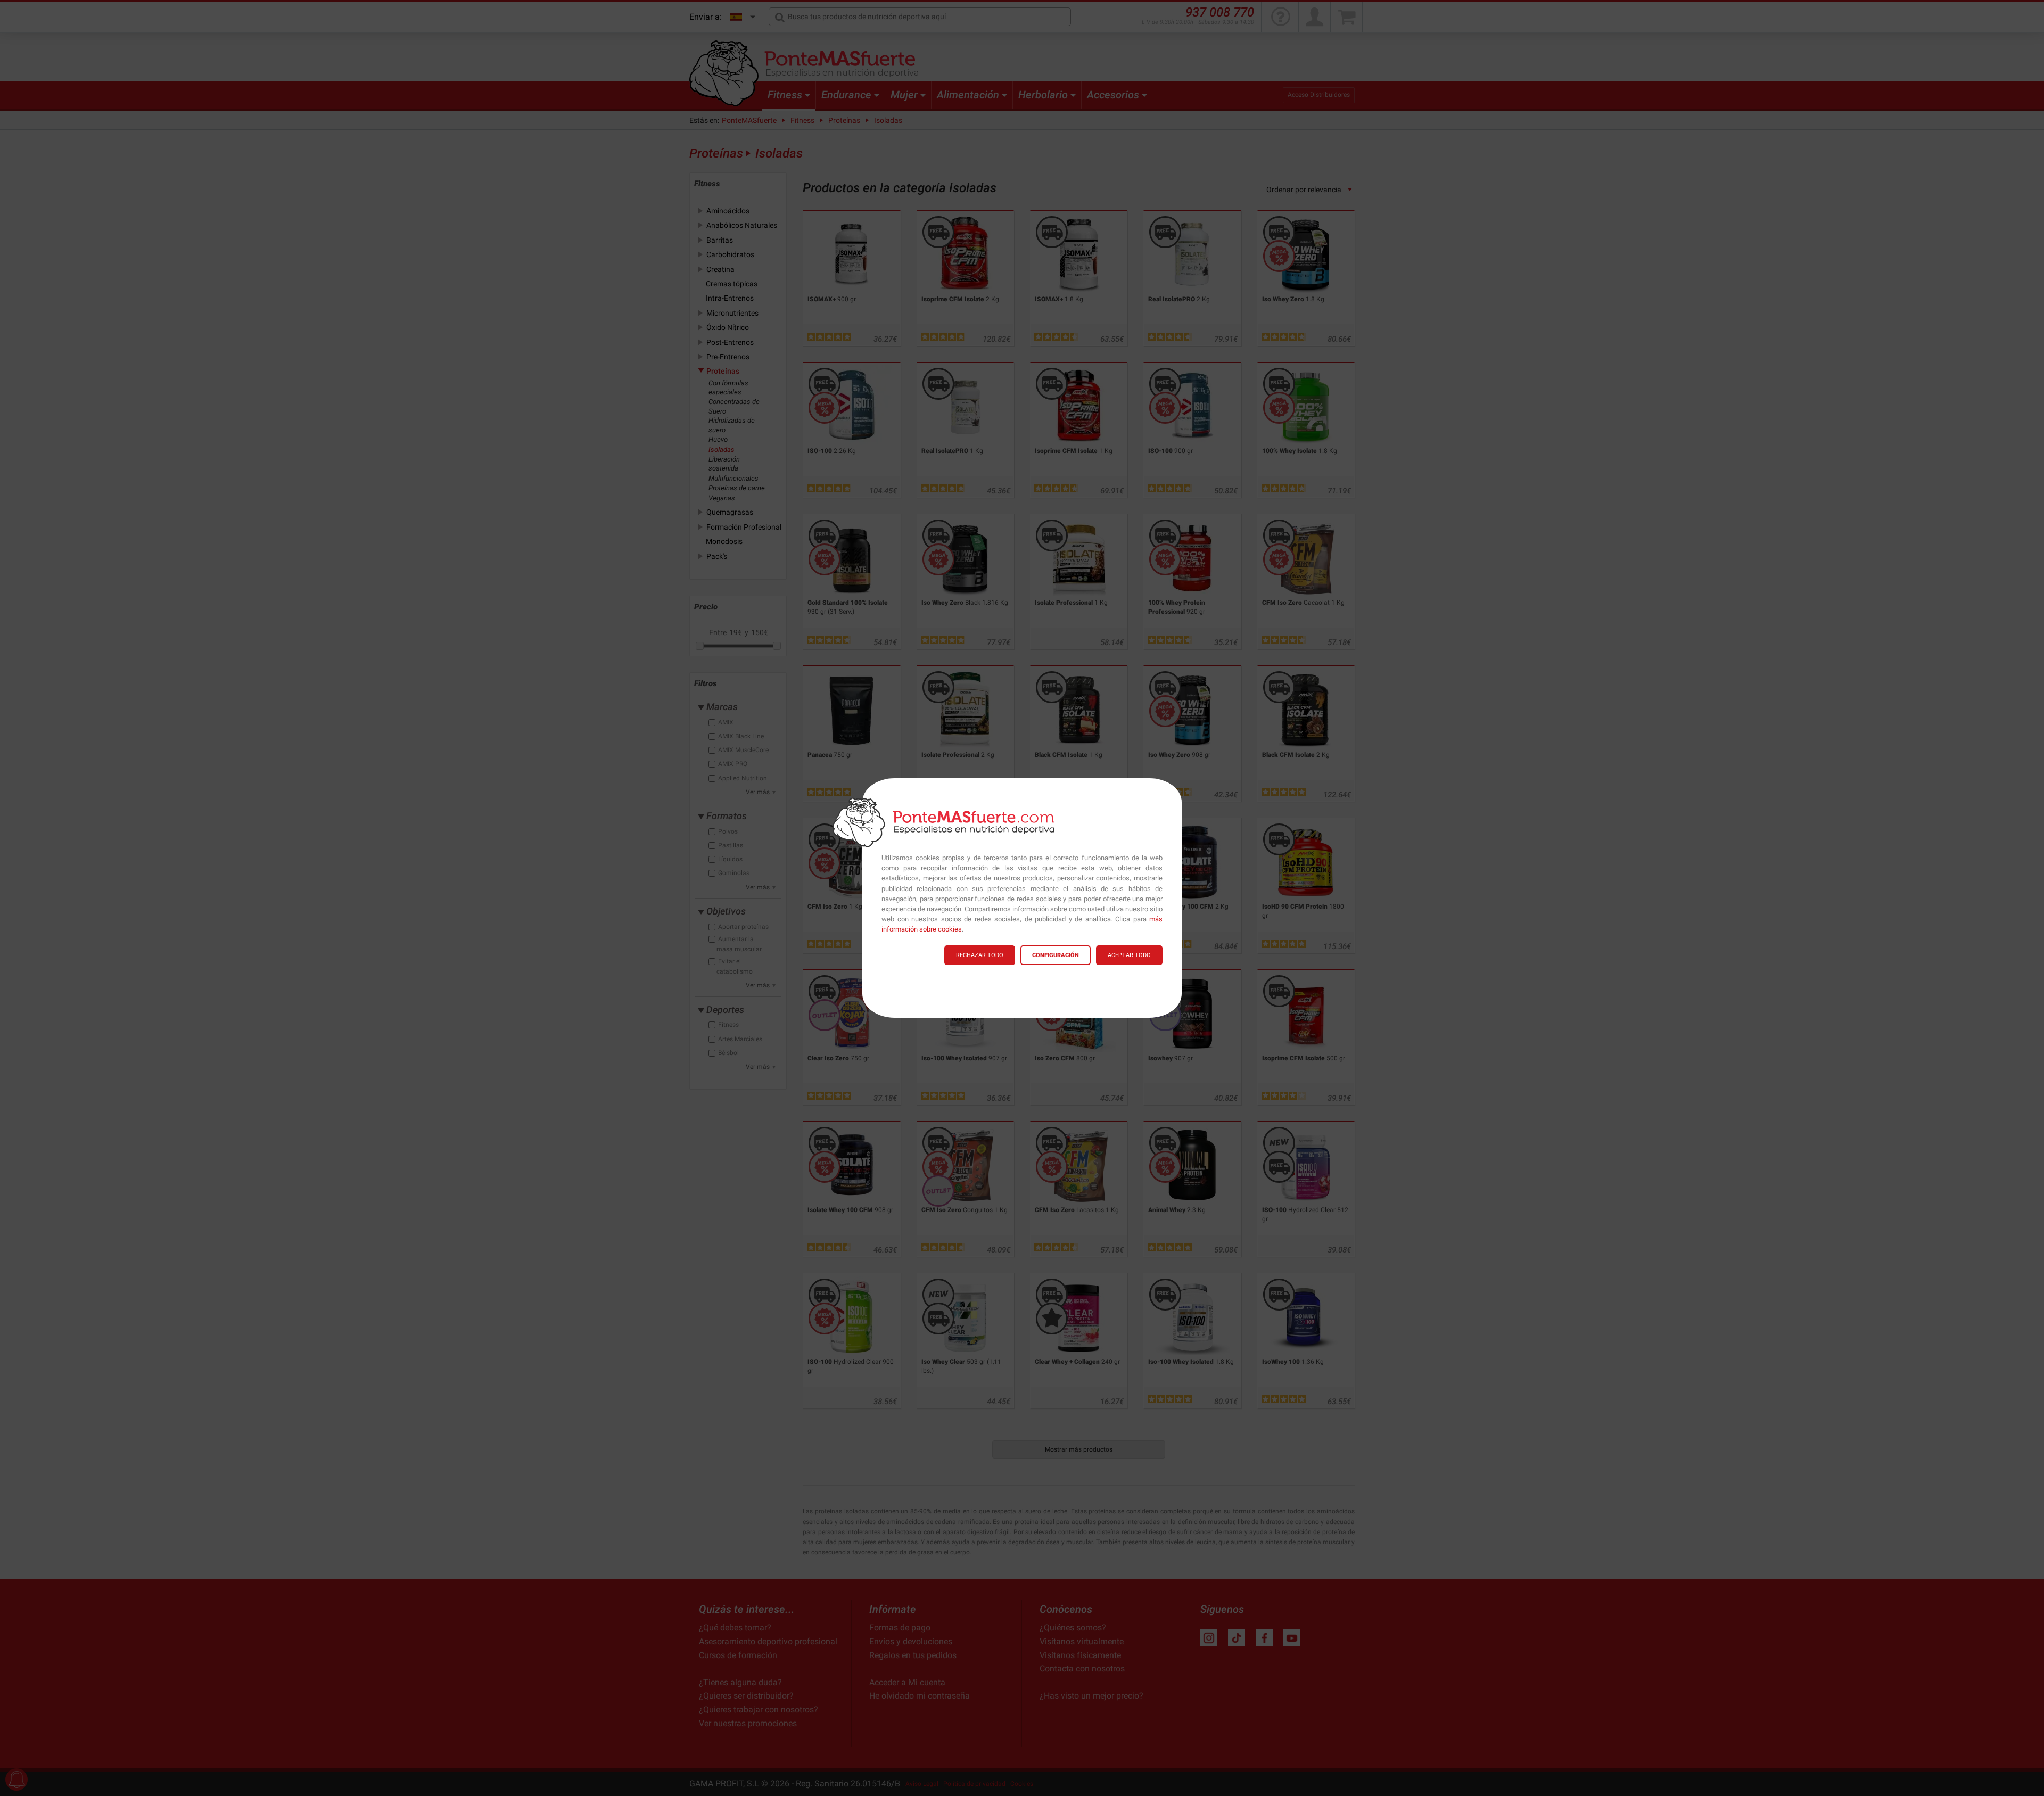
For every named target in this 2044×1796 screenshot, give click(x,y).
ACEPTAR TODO (1129, 955)
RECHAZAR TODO (980, 955)
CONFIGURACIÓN (1056, 955)
